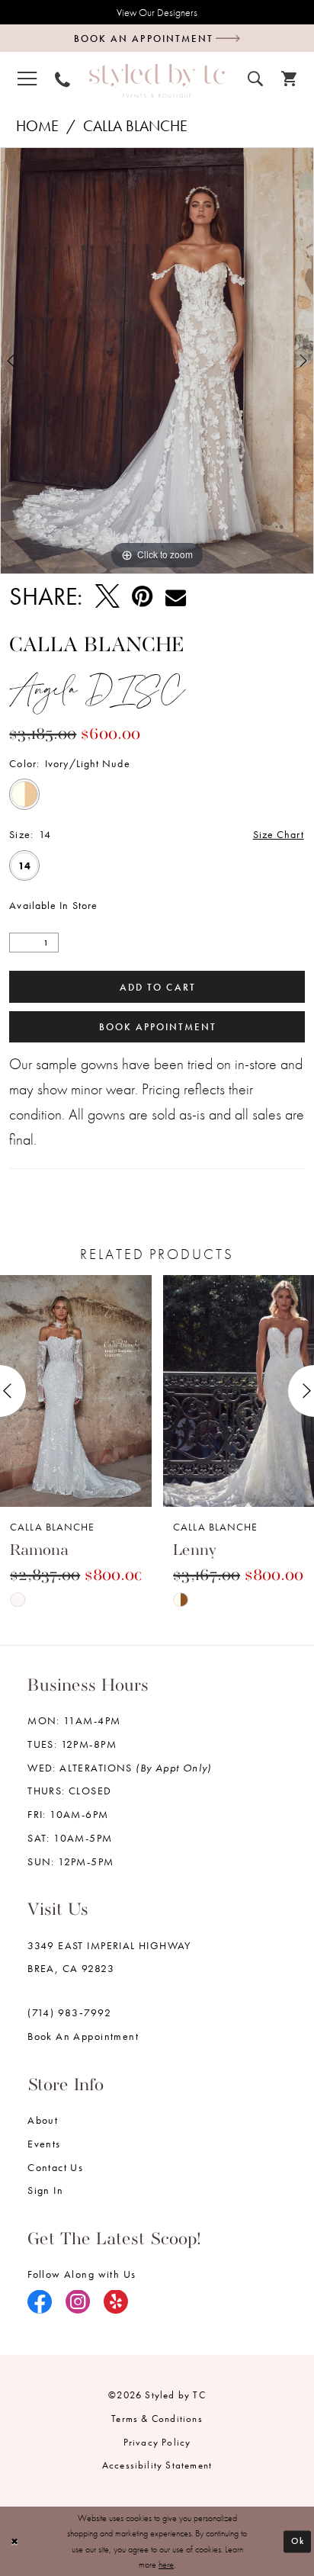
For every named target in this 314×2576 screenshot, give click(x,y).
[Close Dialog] (14, 2541)
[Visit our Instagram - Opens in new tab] (78, 2303)
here (166, 2565)
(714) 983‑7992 (69, 2012)
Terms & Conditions (157, 2419)
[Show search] (255, 77)
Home (37, 126)
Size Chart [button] (279, 834)
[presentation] (76, 1391)
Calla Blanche (135, 126)
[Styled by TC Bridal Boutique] (157, 80)
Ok (298, 2541)
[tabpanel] (157, 360)
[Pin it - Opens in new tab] (142, 597)
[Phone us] (62, 78)
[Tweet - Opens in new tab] (107, 597)
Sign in (45, 2190)
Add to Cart (157, 987)
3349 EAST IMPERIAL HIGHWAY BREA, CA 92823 (109, 1957)
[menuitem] (27, 78)
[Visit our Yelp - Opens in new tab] (116, 2303)
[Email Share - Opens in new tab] (176, 597)
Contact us (55, 2167)
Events (44, 2144)
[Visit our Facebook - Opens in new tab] (40, 2303)
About (43, 2120)
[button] (27, 78)
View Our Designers (157, 12)
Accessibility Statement (157, 2465)
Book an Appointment (83, 2036)
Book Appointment (158, 1027)
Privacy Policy (157, 2442)
